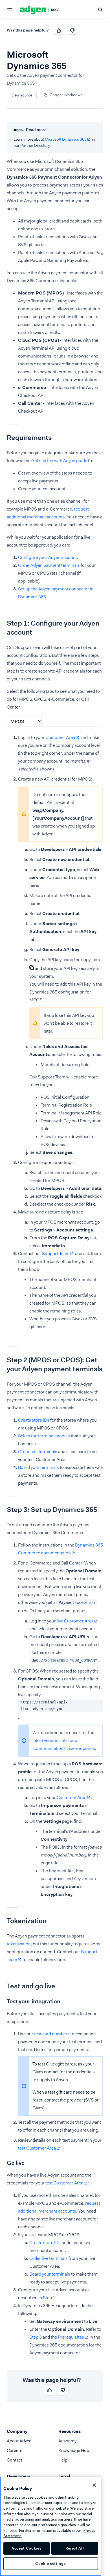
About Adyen (19, 2441)
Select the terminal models (44, 1436)
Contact (15, 2460)
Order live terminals (49, 2258)
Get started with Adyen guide (59, 461)
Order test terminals (38, 1452)
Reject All (75, 2548)
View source (22, 95)
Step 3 (36, 2337)
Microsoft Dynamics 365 (66, 139)
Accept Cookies (27, 2548)
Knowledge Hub (74, 2450)
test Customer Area (37, 2148)
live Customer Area (75, 1621)
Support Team (56, 1254)
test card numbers (52, 2034)
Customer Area (60, 737)
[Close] (94, 2485)
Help (63, 2460)
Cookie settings (50, 2563)
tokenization (19, 1944)
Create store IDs (34, 1420)
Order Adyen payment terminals (49, 565)
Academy (67, 2441)
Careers (15, 2450)
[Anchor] (3, 438)
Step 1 (49, 2298)
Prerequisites (71, 2337)
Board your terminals (38, 1467)
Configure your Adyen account (48, 557)
